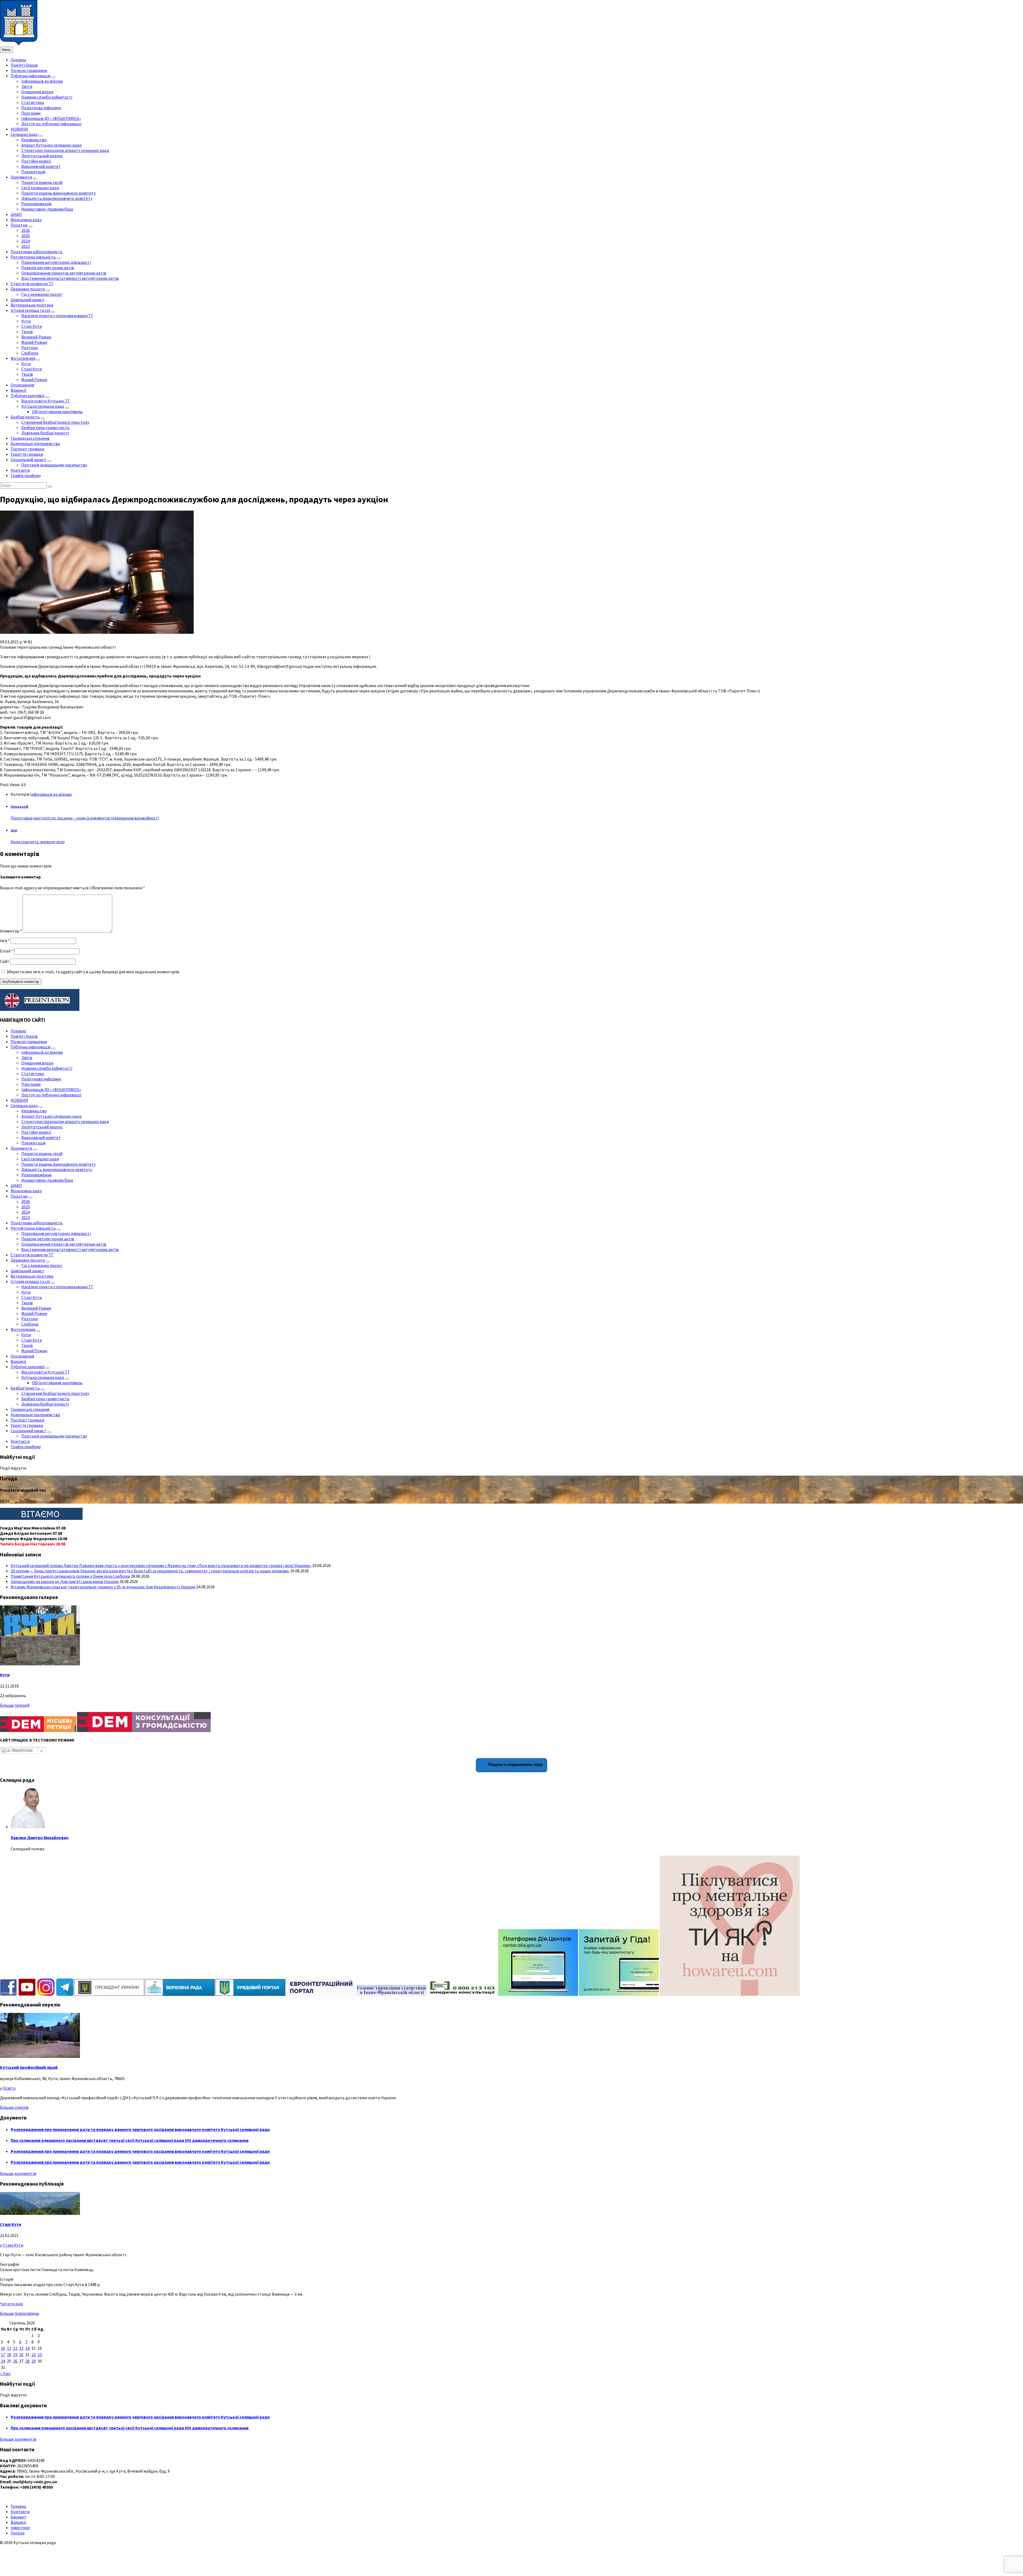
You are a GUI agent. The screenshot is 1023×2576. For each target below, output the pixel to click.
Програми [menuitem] (31, 113)
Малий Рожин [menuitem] (34, 342)
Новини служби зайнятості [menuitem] (47, 97)
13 (21, 2348)
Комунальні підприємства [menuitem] (35, 443)
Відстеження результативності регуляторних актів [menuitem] (70, 278)
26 (15, 2361)
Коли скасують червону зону (38, 842)
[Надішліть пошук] (50, 487)
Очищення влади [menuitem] (37, 92)
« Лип (5, 2373)
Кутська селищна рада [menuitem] (43, 406)
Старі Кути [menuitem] (32, 326)
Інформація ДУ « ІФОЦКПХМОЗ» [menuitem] (51, 118)
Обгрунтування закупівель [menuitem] (57, 411)
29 (34, 2361)
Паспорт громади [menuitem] (27, 449)
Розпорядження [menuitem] (36, 204)
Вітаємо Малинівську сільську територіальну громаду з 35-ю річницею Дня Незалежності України (103, 1587)
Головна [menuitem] (18, 60)
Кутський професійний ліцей (29, 2067)
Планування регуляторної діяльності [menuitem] (56, 262)
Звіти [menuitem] (27, 86)
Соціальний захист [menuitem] (29, 459)
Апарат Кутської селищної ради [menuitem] (51, 145)
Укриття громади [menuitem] (27, 454)
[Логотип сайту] (19, 44)
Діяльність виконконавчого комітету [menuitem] (57, 198)
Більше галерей (15, 1705)
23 (40, 2355)
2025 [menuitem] (26, 236)
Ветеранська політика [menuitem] (32, 305)
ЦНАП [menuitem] (16, 214)
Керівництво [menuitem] (34, 140)
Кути (5, 1675)
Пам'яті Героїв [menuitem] (24, 65)
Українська (21, 1750)
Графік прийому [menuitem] (26, 475)
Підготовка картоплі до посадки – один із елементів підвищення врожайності (85, 818)
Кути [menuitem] (26, 321)
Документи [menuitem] (21, 177)
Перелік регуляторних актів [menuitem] (48, 268)
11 (9, 2348)
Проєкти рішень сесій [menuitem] (42, 182)
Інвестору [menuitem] (20, 2527)
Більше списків (14, 2107)
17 (3, 2355)
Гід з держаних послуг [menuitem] (42, 294)
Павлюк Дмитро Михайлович (40, 1838)
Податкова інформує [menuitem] (41, 108)
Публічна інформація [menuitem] (31, 76)
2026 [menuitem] (26, 230)
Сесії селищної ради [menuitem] (40, 188)
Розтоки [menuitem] (29, 348)
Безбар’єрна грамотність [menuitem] (45, 427)
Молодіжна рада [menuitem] (26, 220)
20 (21, 2355)
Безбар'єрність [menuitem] (25, 417)
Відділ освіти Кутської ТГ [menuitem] (46, 401)
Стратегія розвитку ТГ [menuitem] (32, 284)
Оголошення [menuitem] (22, 385)
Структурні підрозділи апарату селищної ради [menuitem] (65, 150)
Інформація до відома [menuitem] (42, 81)
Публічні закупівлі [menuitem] (28, 395)
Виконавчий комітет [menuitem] (41, 166)
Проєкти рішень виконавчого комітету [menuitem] (58, 193)
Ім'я (5, 940)
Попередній (19, 807)
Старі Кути (11, 2224)
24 (3, 2361)
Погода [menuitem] (18, 2533)
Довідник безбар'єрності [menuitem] (45, 433)
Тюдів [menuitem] (27, 332)
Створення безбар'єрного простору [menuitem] (55, 422)
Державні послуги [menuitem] (28, 289)
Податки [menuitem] (19, 225)
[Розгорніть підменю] (53, 77)
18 (9, 2355)
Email (7, 951)
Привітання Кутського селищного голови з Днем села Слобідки (70, 1576)
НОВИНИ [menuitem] (19, 129)
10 (3, 2348)
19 (15, 2355)
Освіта (9, 2088)
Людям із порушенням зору (515, 1764)
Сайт (5, 961)
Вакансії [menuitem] (19, 390)
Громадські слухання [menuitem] (30, 438)
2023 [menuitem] (26, 246)
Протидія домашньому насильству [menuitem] (54, 465)
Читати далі (11, 2304)
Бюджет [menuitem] (19, 2517)
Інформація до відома (51, 794)
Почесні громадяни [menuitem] (29, 70)
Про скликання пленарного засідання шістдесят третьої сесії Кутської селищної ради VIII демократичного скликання (130, 2140)
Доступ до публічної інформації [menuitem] (51, 124)
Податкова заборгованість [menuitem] (37, 252)
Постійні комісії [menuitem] (36, 161)
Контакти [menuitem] (20, 470)
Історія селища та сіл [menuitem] (30, 310)
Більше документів (18, 2173)
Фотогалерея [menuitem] (23, 358)
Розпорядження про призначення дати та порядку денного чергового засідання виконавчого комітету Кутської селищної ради (140, 2129)
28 (27, 2361)
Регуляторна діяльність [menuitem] (33, 257)
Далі (14, 830)
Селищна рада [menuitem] (24, 134)
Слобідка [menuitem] (30, 353)
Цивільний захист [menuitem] (28, 300)
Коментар (11, 931)
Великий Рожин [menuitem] (36, 337)
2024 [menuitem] (26, 241)
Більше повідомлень (20, 2313)
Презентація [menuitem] (33, 172)
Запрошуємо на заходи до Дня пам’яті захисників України (65, 1581)
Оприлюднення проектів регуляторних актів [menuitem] (64, 273)
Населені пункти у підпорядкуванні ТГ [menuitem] (57, 316)
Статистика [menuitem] (33, 102)
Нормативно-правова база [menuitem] (47, 209)
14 (27, 2348)
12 (15, 2348)
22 (34, 2355)
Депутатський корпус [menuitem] (42, 156)
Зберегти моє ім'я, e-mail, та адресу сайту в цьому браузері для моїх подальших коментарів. (93, 972)
